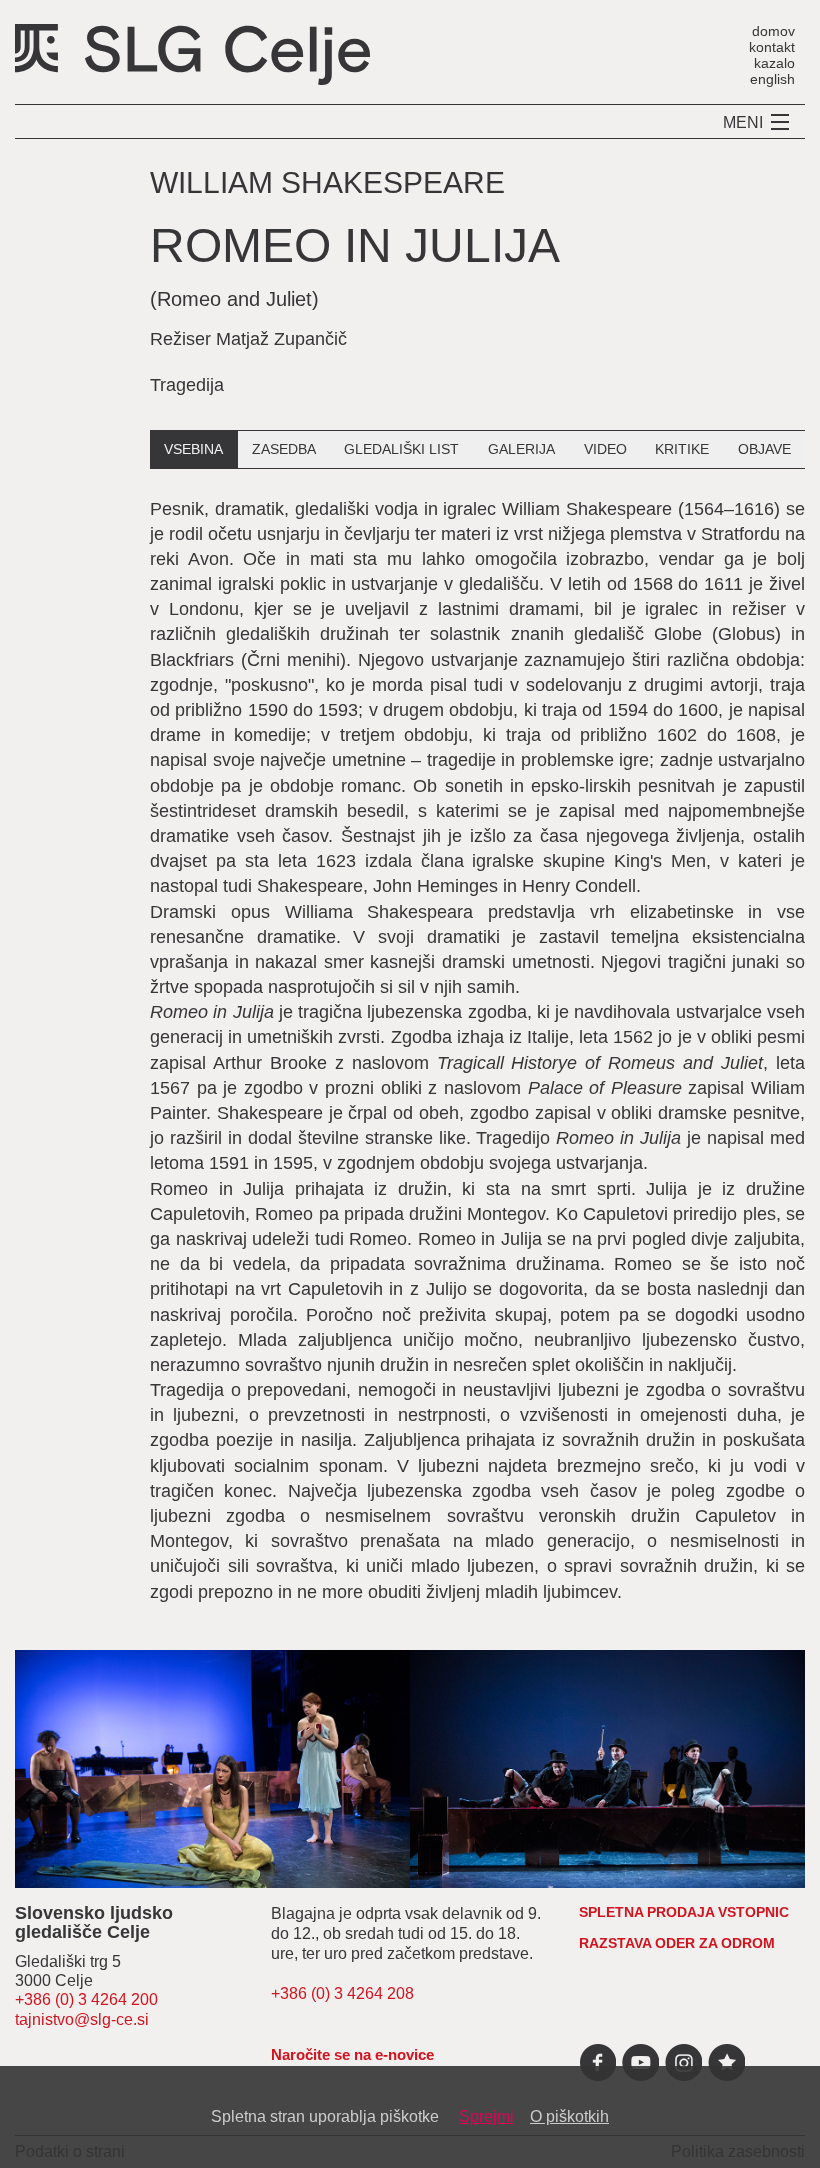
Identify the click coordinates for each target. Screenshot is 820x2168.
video (605, 449)
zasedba (284, 449)
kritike (682, 449)
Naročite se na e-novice (352, 2054)
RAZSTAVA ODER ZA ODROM (677, 1943)
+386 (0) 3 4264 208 (342, 1993)
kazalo (774, 62)
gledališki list (401, 449)
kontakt (772, 46)
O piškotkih (569, 2116)
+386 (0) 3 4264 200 (86, 1999)
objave (764, 449)
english (772, 78)
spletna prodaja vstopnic (684, 1912)
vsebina (193, 449)
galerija (521, 449)
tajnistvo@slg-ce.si (82, 2019)
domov (773, 30)
